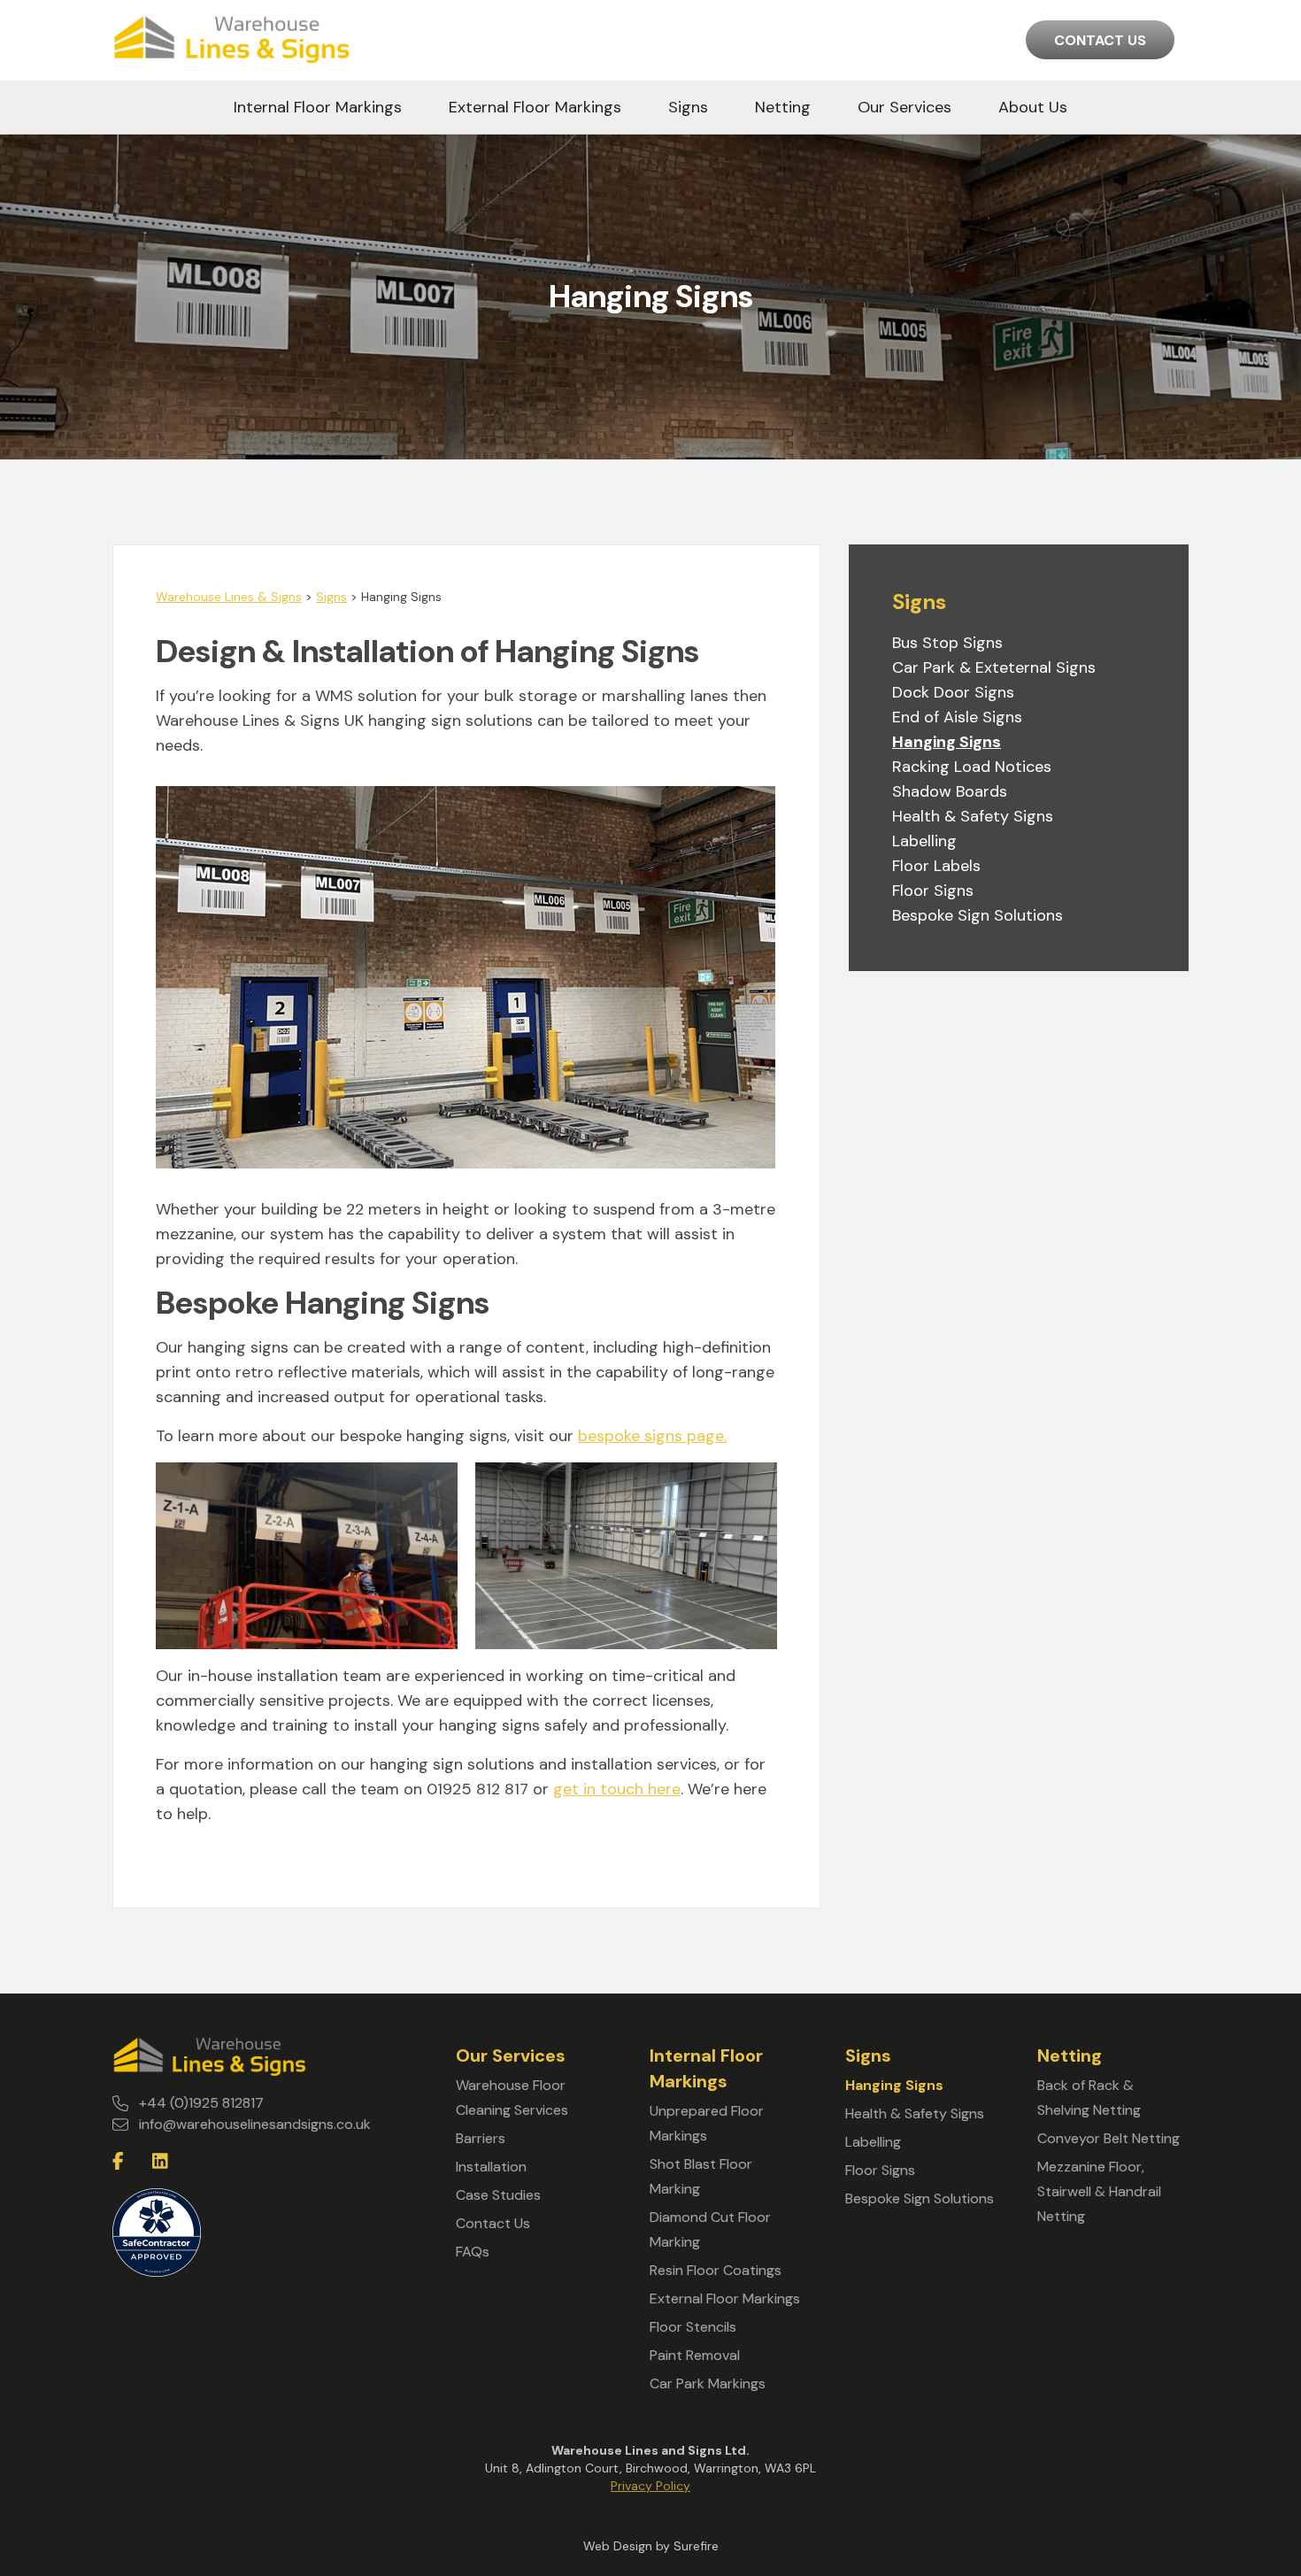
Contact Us (1100, 40)
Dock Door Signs (953, 692)
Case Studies (498, 2195)
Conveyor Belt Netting (1109, 2138)
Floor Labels (936, 866)
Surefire (696, 2546)
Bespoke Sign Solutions (978, 915)
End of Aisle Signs (957, 717)
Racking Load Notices (972, 767)
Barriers (481, 2138)
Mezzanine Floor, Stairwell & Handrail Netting (1099, 2191)
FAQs (473, 2252)
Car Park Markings (708, 2383)
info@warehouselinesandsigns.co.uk (255, 2124)
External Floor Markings (535, 107)
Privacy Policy (650, 2486)
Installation (491, 2167)
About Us (1033, 107)
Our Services (905, 107)
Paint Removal (695, 2355)
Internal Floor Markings (318, 107)
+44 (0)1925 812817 (201, 2103)
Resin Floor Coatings (716, 2270)
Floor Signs (933, 891)
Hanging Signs (947, 742)
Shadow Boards (950, 791)
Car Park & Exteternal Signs (994, 667)
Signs (688, 107)
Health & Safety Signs (973, 816)
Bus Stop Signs (947, 643)
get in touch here (617, 1789)
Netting (783, 107)
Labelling (924, 841)
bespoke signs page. (652, 1436)
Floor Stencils (693, 2327)
